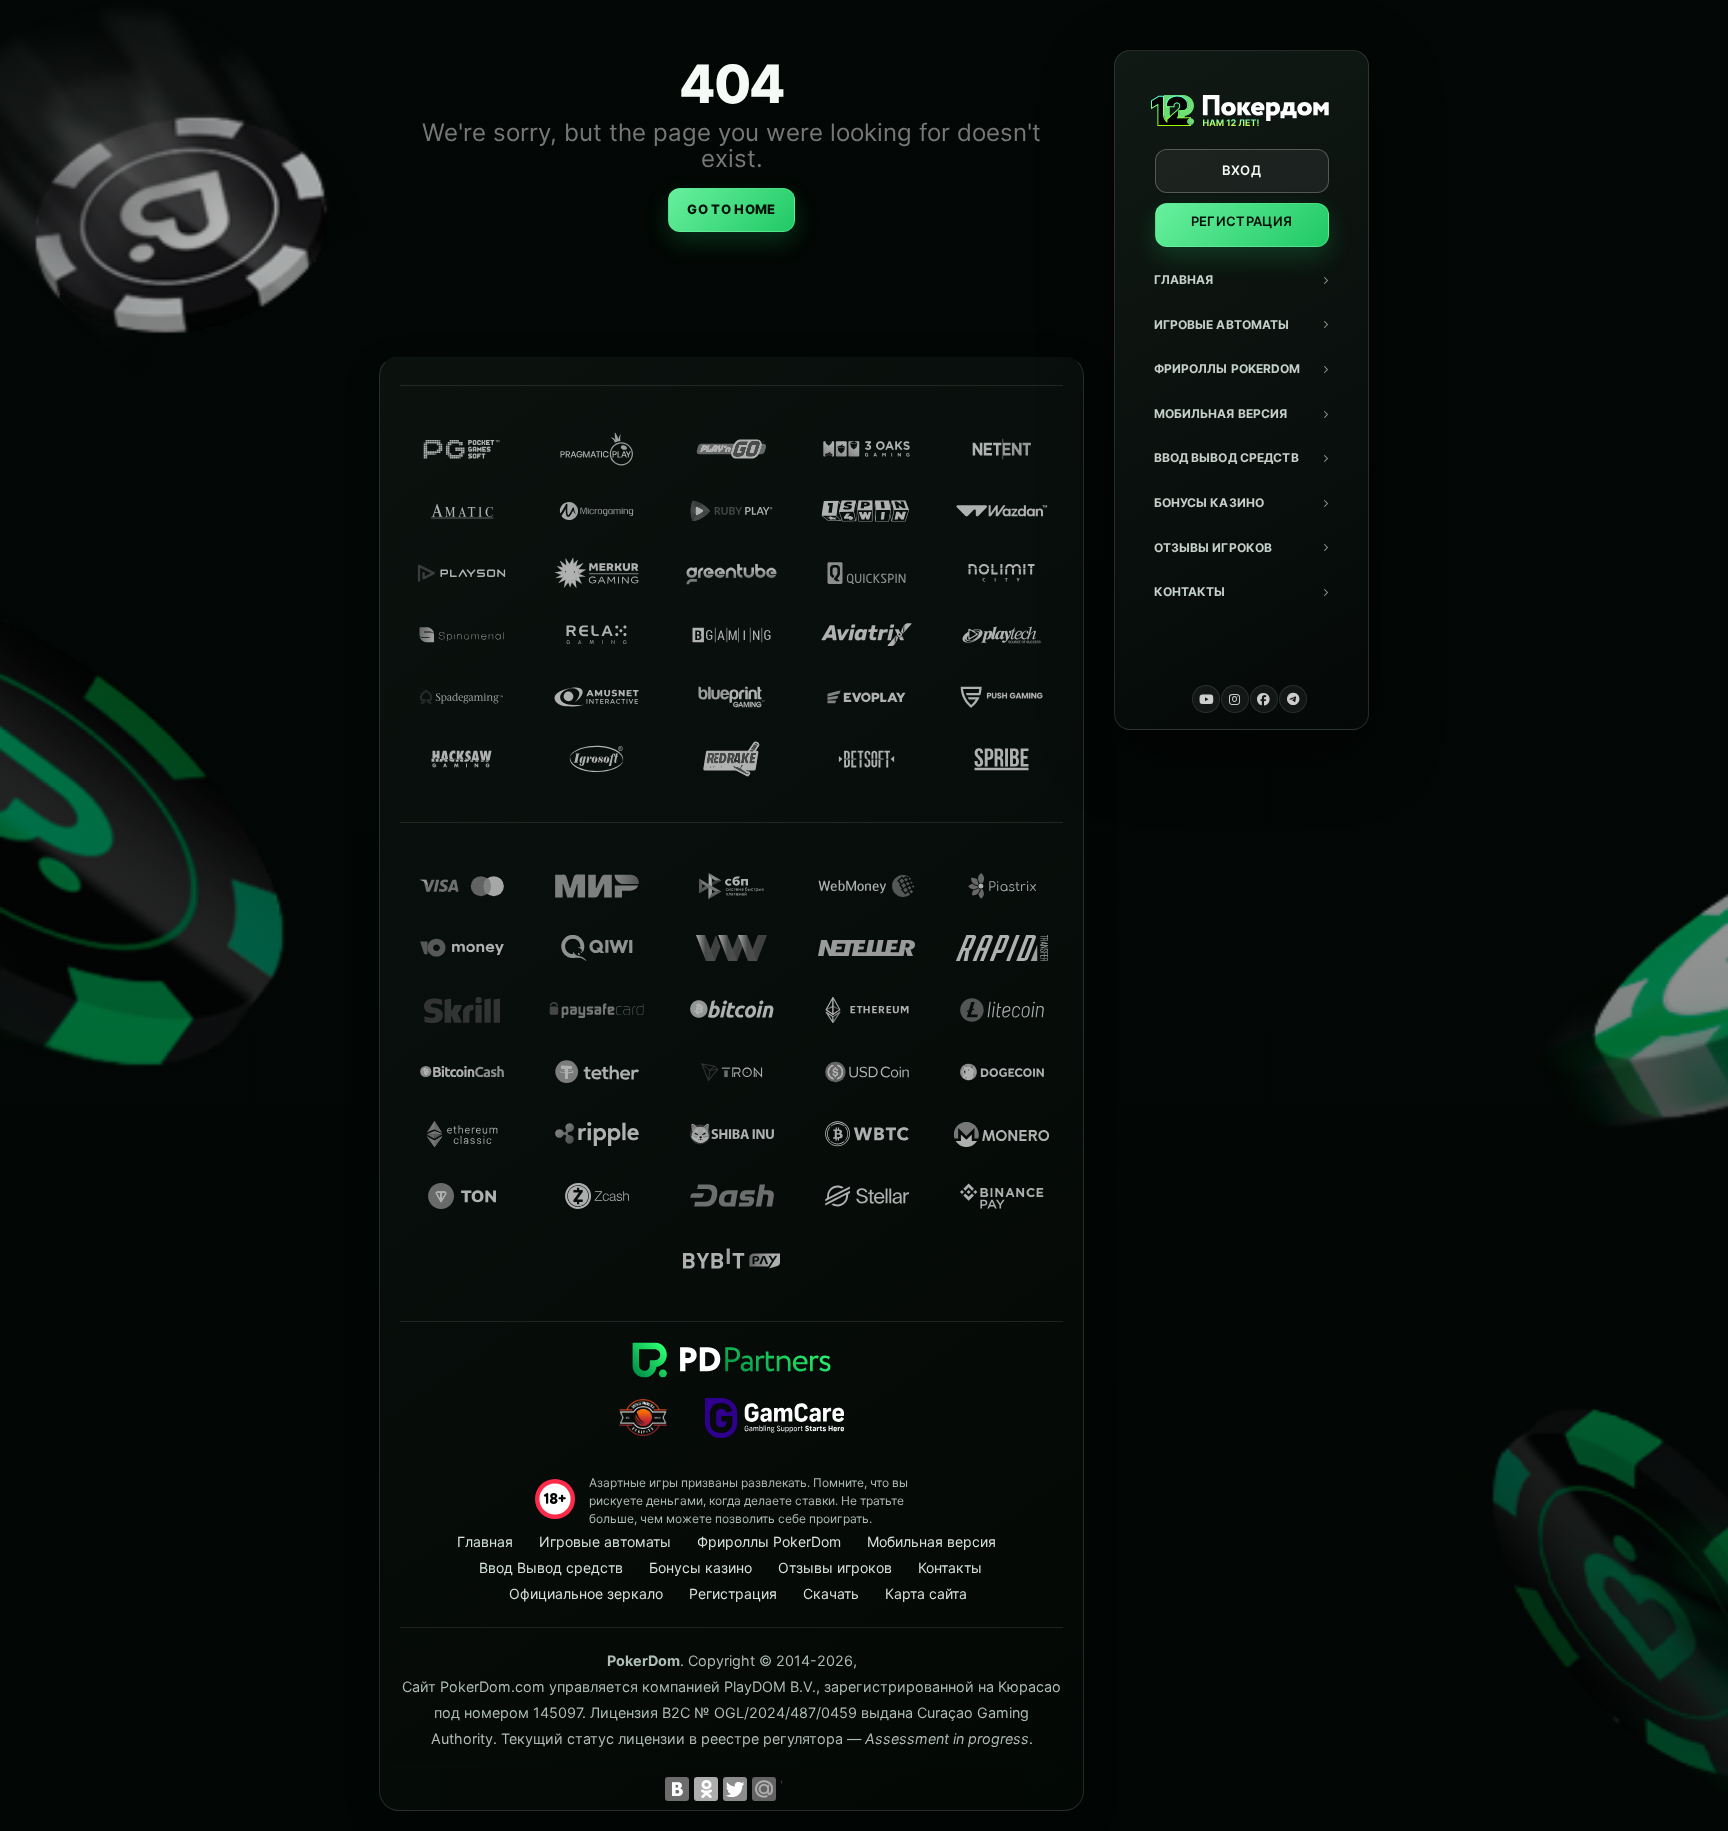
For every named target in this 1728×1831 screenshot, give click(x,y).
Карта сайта (926, 1593)
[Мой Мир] (764, 1789)
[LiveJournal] (793, 1789)
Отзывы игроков (1213, 547)
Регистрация (1242, 221)
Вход (1241, 170)
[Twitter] (735, 1789)
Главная (1184, 279)
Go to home (731, 209)
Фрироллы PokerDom (1227, 368)
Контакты (1190, 591)
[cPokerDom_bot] (1293, 699)
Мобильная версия (1221, 413)
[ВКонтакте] (677, 1789)
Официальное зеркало (586, 1593)
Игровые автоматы (1222, 324)
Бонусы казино (1209, 502)
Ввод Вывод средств (1226, 457)
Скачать (831, 1593)
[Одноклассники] (706, 1789)
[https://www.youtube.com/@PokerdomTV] (1206, 699)
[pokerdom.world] (1235, 699)
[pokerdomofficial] (1264, 699)
